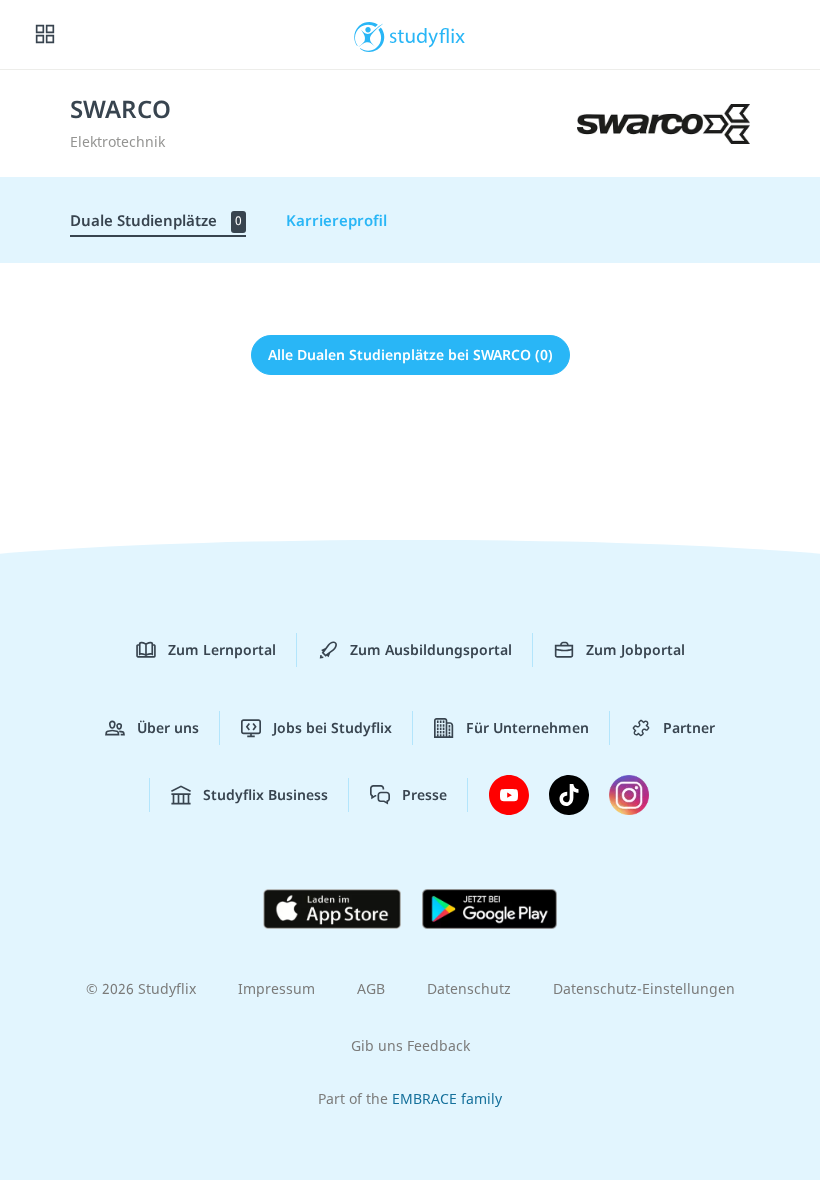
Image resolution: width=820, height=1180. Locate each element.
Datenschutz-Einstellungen (644, 988)
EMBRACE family (447, 1098)
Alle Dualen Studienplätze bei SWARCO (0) (410, 354)
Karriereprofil (336, 220)
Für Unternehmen (527, 727)
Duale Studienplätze (156, 220)
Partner (689, 727)
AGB (371, 988)
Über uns (168, 727)
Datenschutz (469, 988)
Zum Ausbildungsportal (431, 649)
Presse (424, 794)
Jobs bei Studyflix (332, 727)
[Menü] (45, 35)
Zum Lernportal (222, 649)
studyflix (427, 35)
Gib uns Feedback (410, 1045)
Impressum (276, 988)
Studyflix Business (265, 794)
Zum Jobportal (635, 649)
